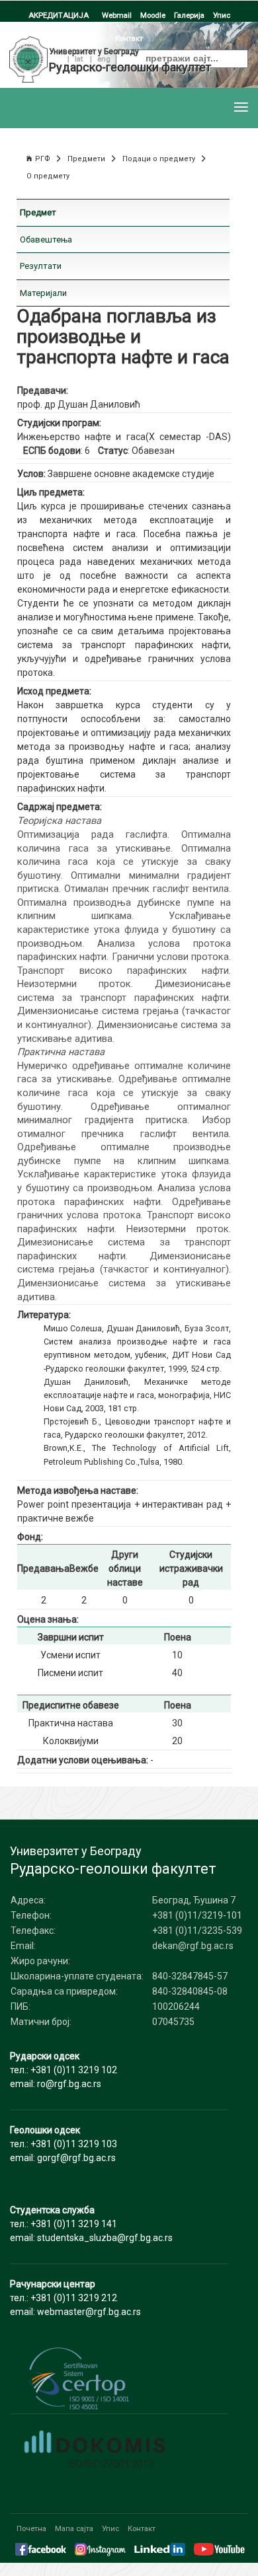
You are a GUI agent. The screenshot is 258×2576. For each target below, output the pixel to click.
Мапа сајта (74, 2528)
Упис (222, 15)
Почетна (31, 2528)
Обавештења (46, 239)
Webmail (117, 15)
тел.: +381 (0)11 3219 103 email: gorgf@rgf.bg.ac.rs (64, 2144)
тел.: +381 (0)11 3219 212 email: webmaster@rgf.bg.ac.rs (75, 2298)
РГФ (43, 159)
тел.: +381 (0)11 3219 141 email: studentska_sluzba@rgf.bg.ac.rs (91, 2224)
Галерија (189, 15)
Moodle (153, 15)
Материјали (43, 293)
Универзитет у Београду (94, 52)
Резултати (41, 266)
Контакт (142, 2528)
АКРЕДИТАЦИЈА (59, 15)
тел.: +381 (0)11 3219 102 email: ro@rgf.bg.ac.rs (64, 2070)
